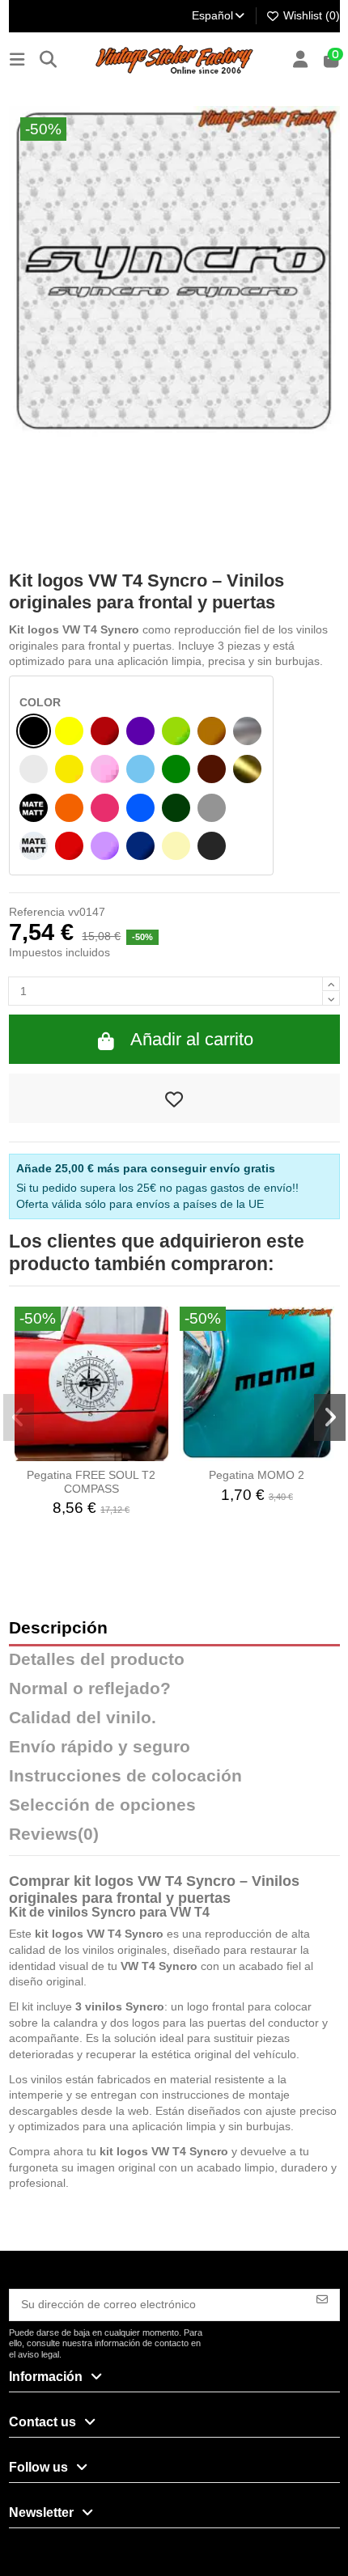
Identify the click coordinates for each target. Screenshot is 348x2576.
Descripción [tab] (58, 1628)
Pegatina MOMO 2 (257, 1475)
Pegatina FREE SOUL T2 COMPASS (91, 1482)
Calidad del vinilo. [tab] (83, 1718)
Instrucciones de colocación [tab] (125, 1776)
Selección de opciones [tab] (102, 1805)
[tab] (174, 1838)
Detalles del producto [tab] (97, 1660)
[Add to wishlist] (174, 1099)
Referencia (37, 912)
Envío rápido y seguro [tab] (100, 1747)
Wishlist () (310, 15)
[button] (19, 1417)
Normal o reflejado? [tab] (90, 1689)
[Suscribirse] (322, 2298)
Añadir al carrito (192, 1039)
